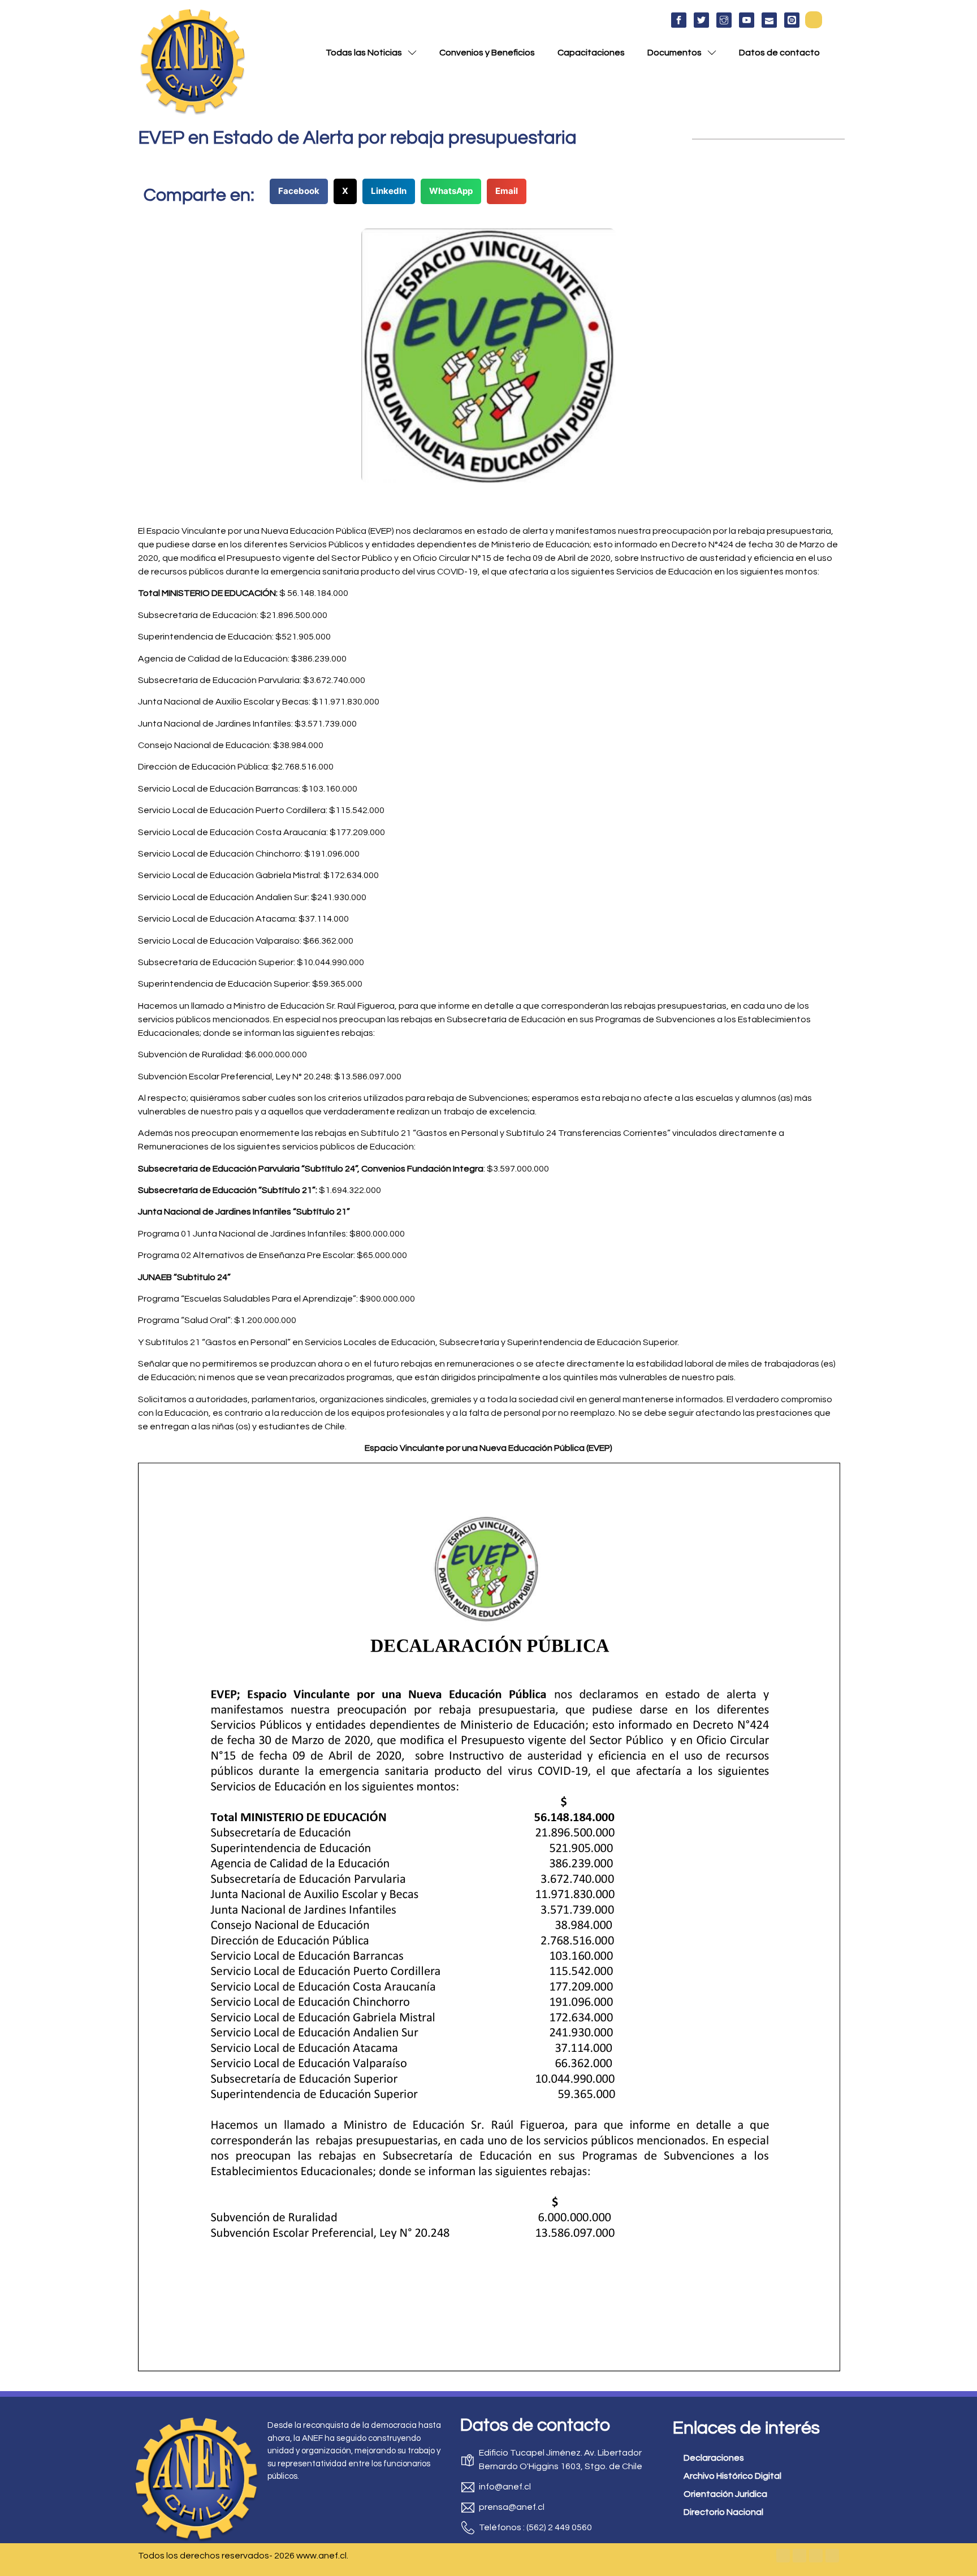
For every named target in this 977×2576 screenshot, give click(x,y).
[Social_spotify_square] (792, 20)
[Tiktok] (832, 2556)
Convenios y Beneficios (487, 53)
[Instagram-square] (816, 2556)
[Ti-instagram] (724, 20)
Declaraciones (714, 2458)
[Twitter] (799, 2556)
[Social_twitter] (701, 20)
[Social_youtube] (747, 20)
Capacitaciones (591, 53)
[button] (814, 20)
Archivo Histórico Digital (732, 2476)
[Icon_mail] (769, 20)
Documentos (675, 53)
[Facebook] (783, 2556)
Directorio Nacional (723, 2512)
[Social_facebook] (679, 20)
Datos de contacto (779, 53)
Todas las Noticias (364, 53)
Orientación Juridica (725, 2494)
